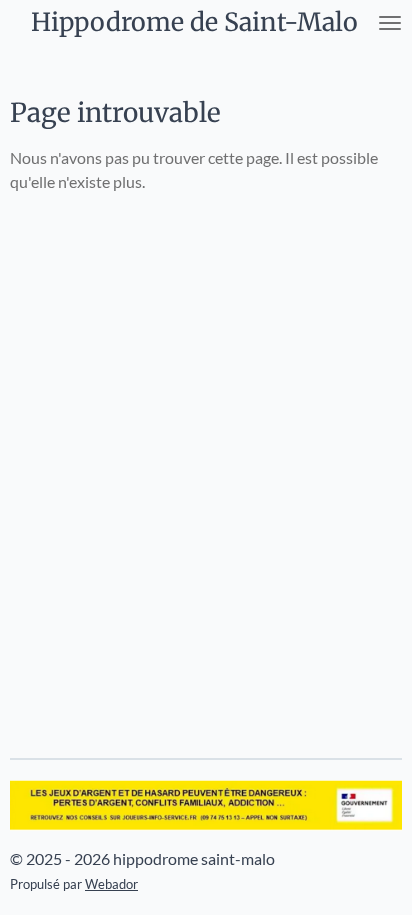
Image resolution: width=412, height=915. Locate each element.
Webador (111, 884)
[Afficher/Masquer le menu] (390, 22)
